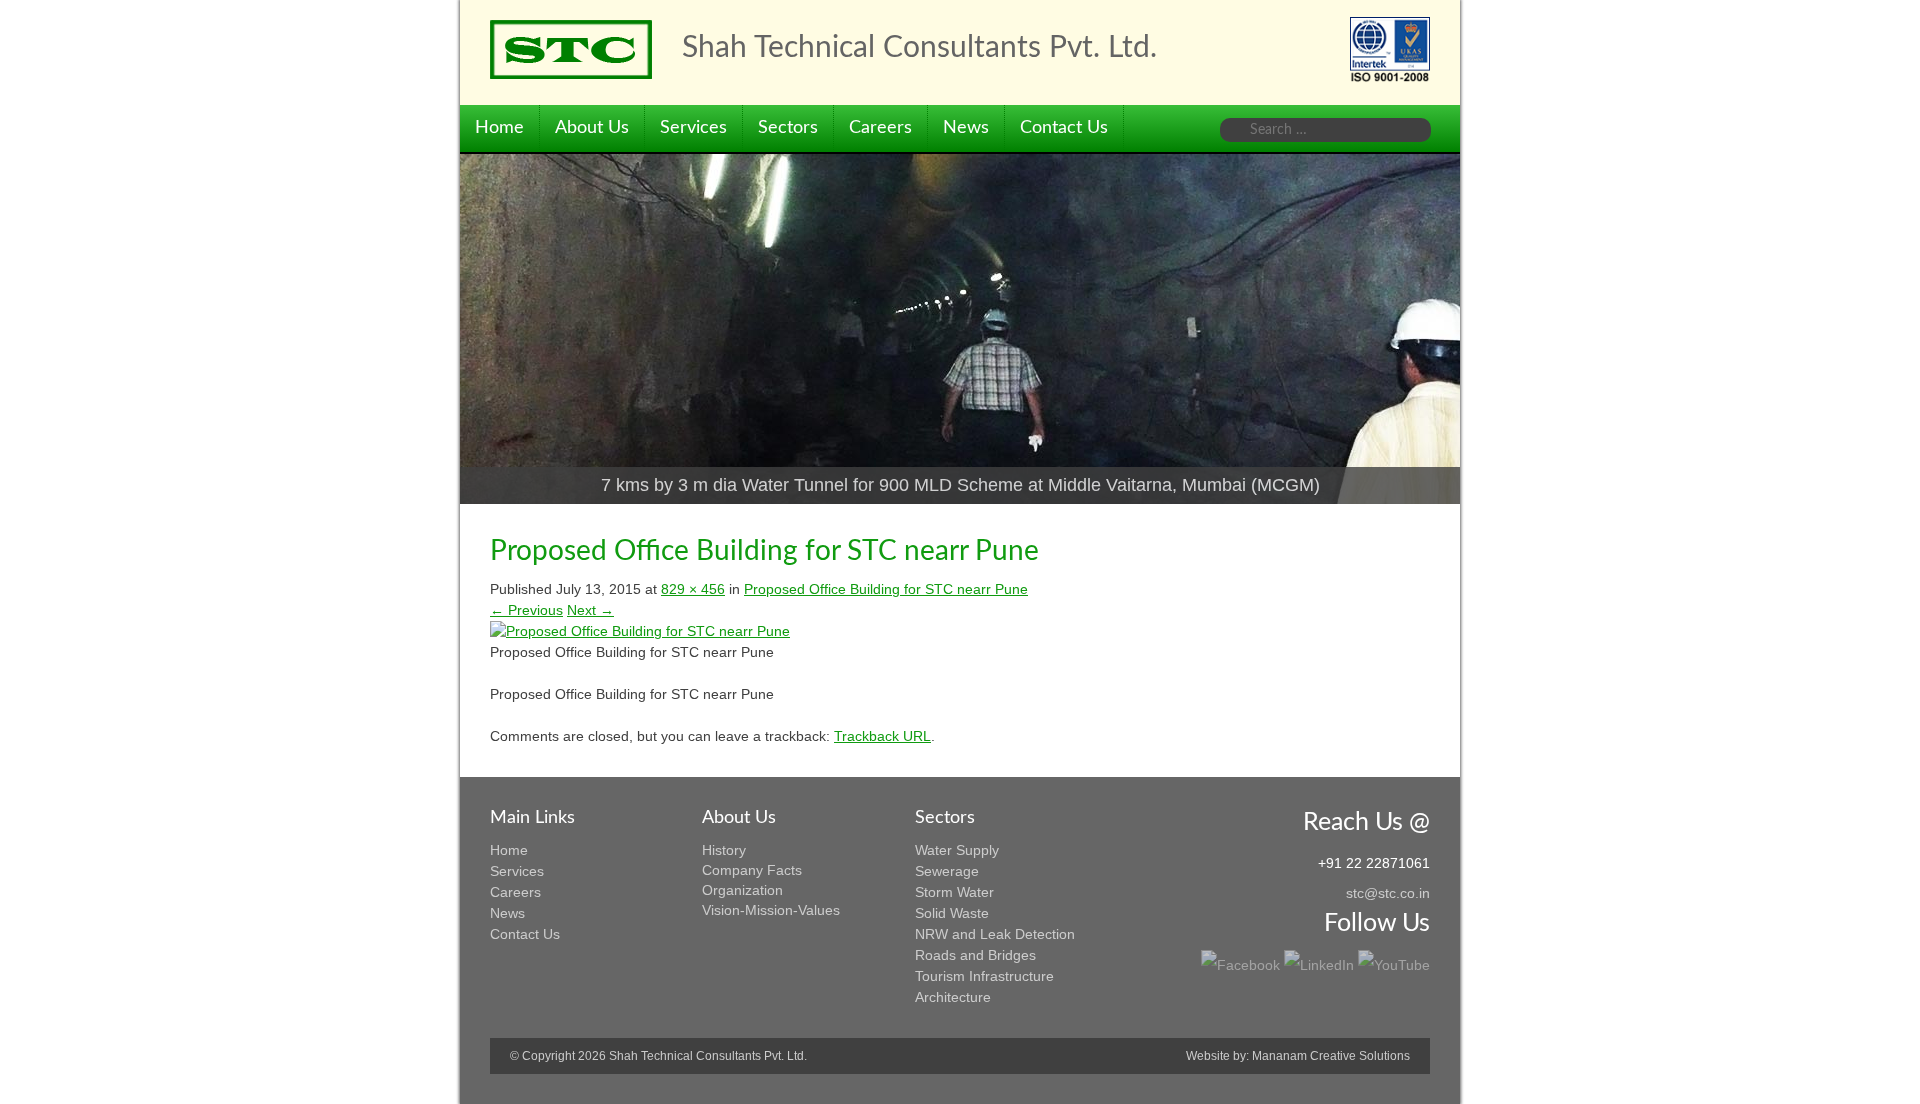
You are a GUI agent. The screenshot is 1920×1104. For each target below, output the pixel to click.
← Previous (526, 610)
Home (499, 128)
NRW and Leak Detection (995, 934)
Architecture (953, 997)
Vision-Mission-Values (771, 910)
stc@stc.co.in (1388, 893)
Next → (590, 610)
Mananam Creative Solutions (1331, 1056)
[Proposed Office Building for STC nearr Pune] (640, 631)
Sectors (788, 128)
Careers (880, 128)
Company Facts (752, 870)
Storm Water (954, 892)
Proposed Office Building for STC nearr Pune (886, 589)
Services (693, 128)
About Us (592, 128)
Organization (742, 890)
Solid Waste (952, 913)
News (966, 128)
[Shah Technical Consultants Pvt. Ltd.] (571, 49)
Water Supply (957, 850)
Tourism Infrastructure (984, 976)
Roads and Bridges (975, 955)
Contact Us (1064, 128)
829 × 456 (693, 589)
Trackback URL (882, 736)
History (724, 850)
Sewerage (947, 871)
